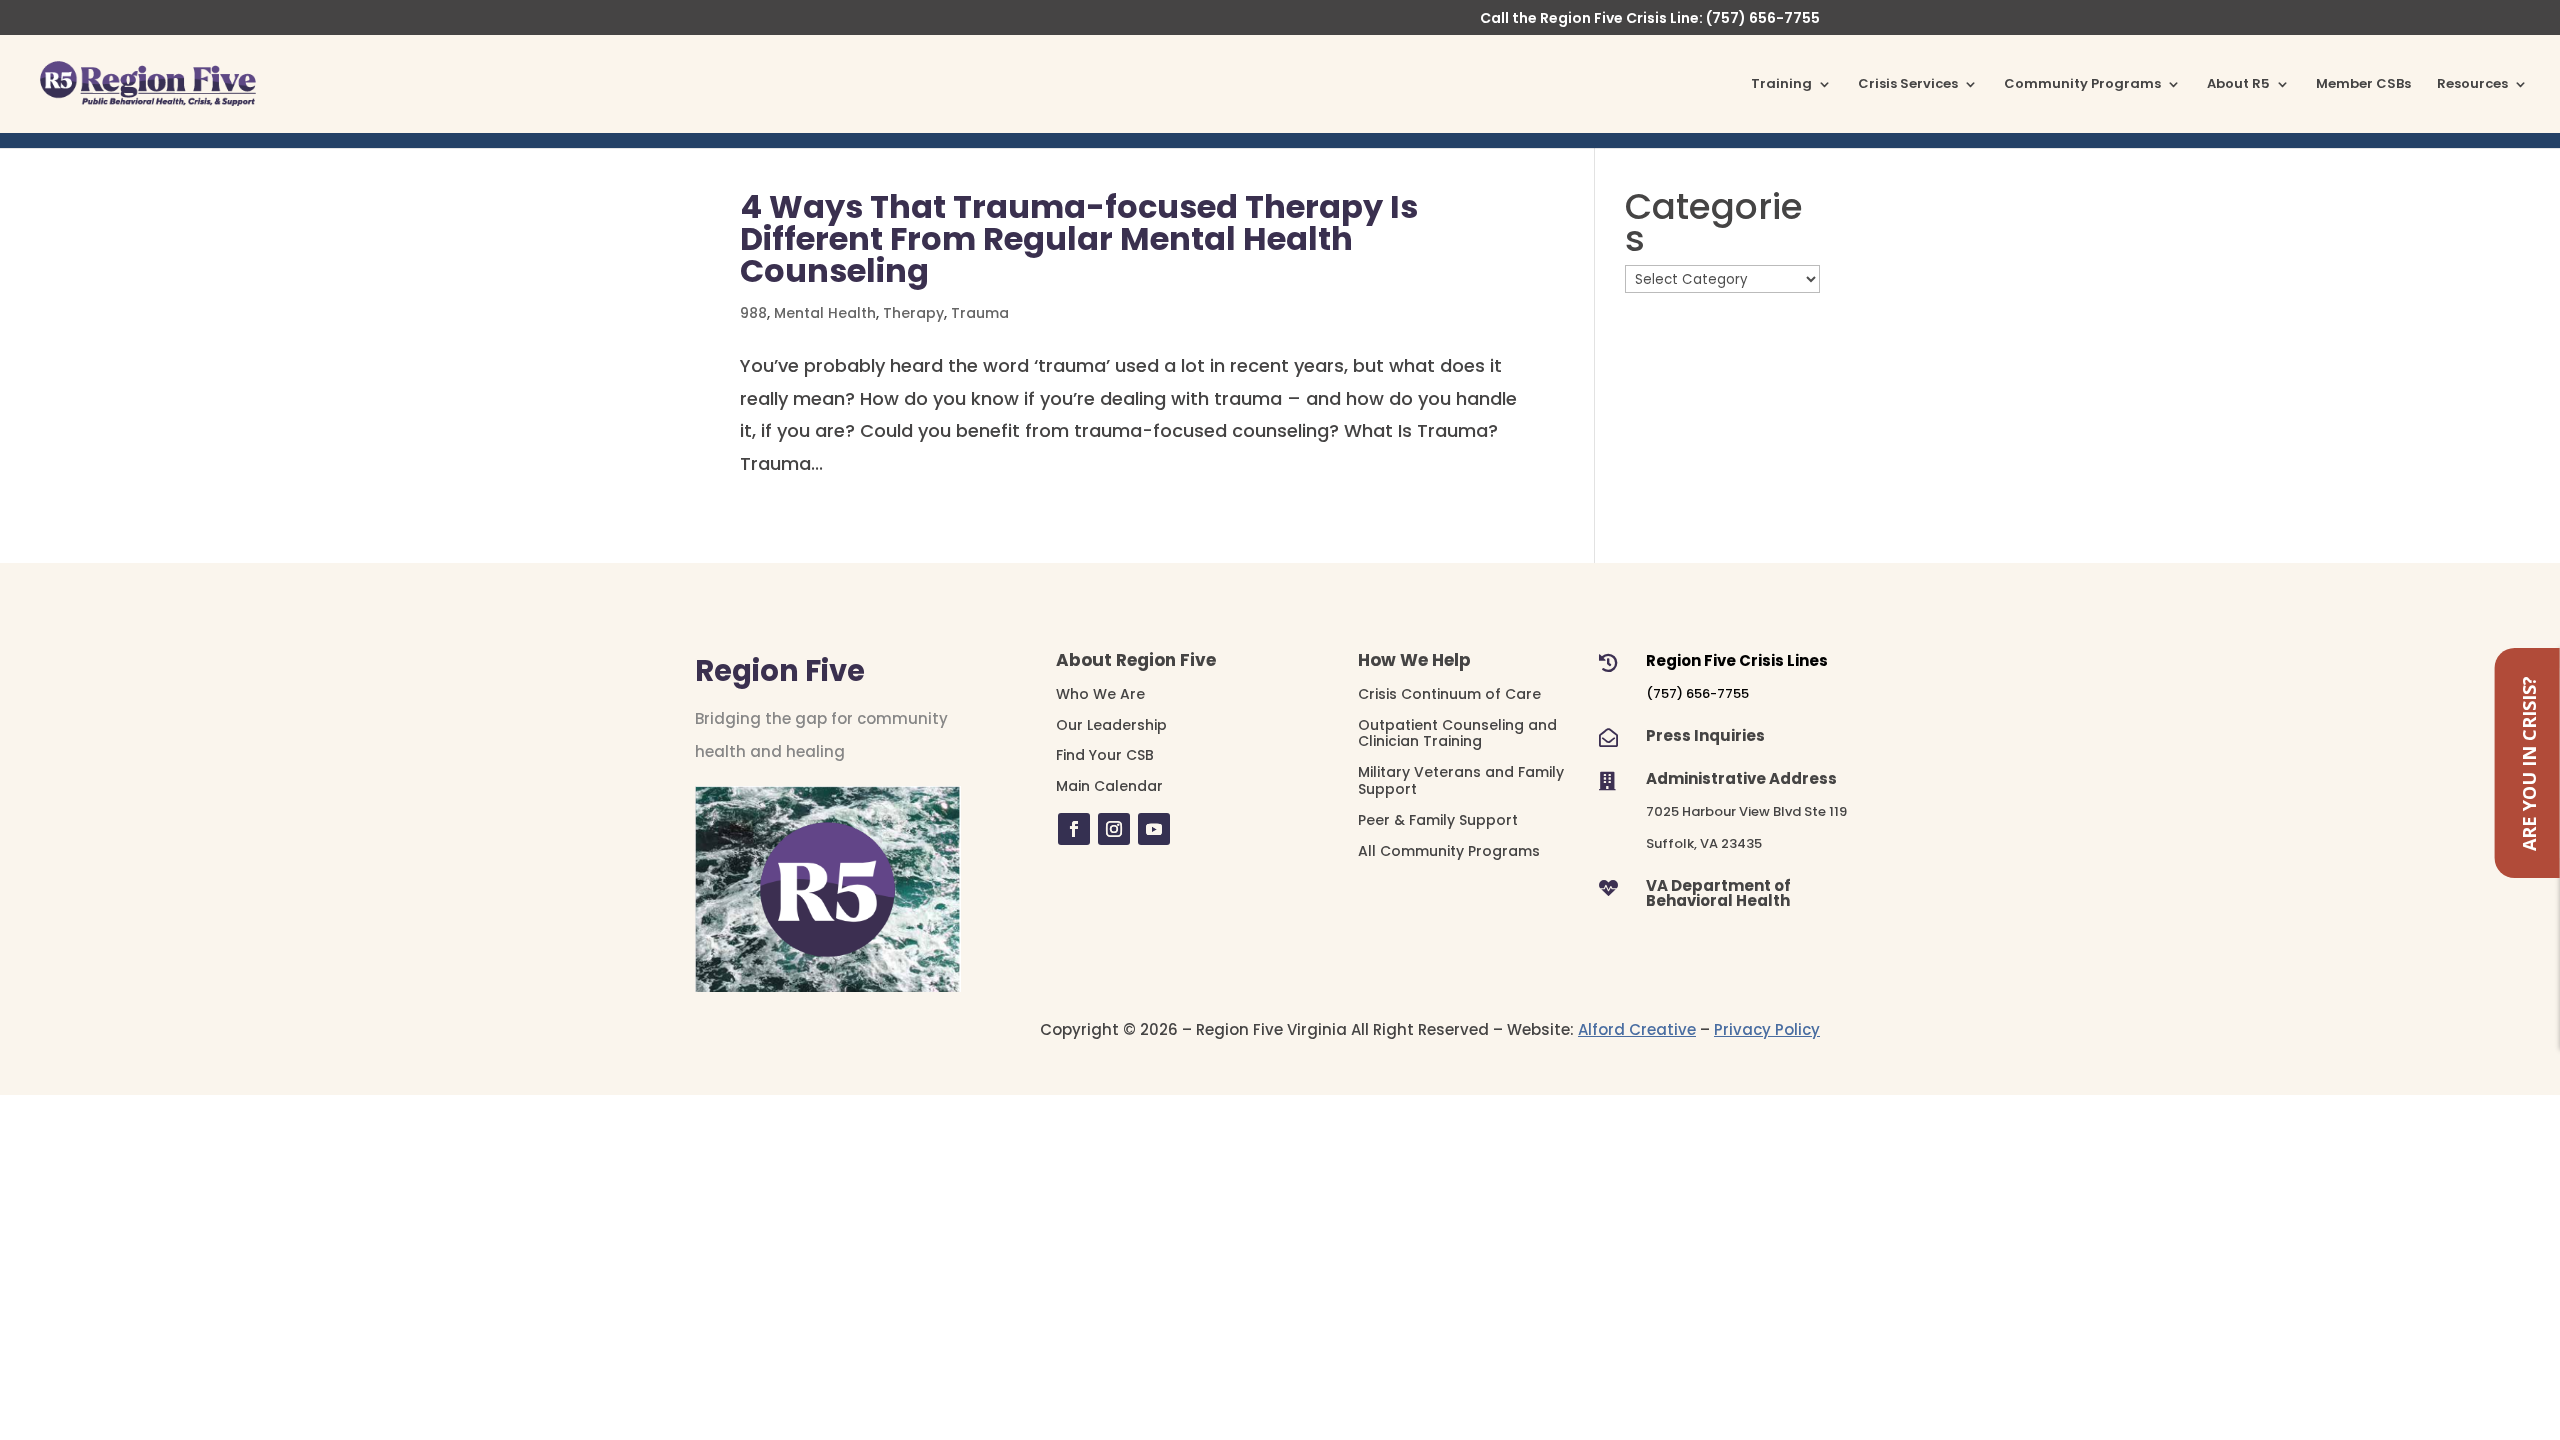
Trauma (980, 313)
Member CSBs (2363, 85)
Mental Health (825, 313)
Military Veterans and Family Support (1461, 780)
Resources (2472, 85)
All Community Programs (1449, 851)
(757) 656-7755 (1697, 693)
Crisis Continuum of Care (1449, 694)
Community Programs (2082, 85)
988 (753, 313)
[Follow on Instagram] (1114, 829)
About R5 (2238, 85)
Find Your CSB (1105, 755)
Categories (1714, 223)
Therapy (913, 313)
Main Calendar (1109, 786)
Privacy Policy (1767, 1029)
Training (1781, 85)
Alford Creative (1637, 1029)
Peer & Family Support (1438, 820)
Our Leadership (1111, 725)
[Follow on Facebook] (1074, 829)
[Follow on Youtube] (1154, 829)
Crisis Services (1908, 85)
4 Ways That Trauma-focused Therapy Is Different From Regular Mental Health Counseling (1079, 238)
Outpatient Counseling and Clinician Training (1457, 733)
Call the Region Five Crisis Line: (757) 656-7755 (1650, 19)
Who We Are (1100, 694)
